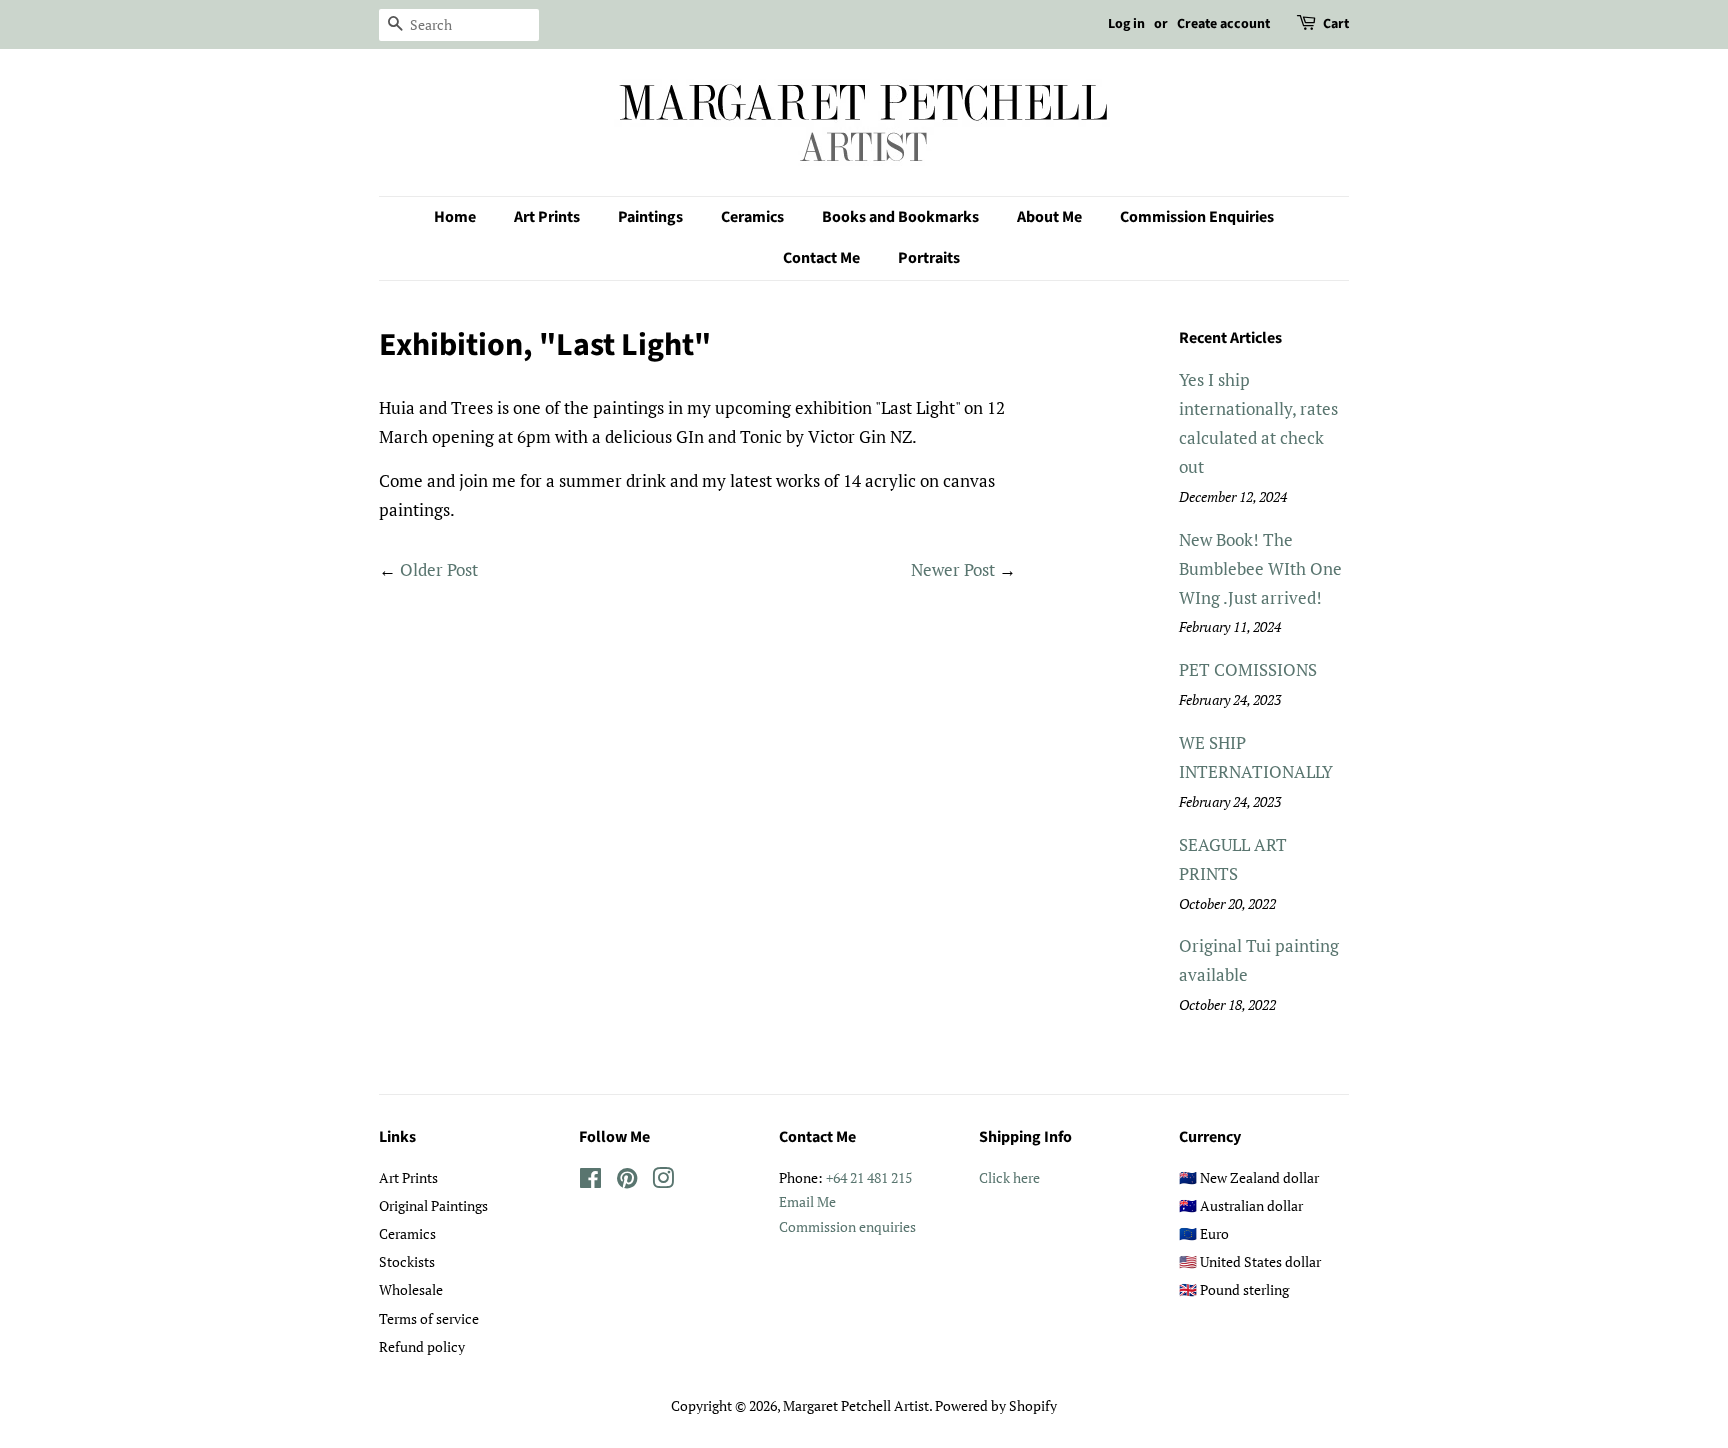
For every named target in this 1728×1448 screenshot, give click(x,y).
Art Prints (547, 217)
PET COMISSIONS (1248, 669)
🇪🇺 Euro (1204, 1233)
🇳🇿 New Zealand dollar (1249, 1177)
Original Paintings (433, 1205)
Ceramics (752, 217)
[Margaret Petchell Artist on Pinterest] (627, 1181)
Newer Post (953, 569)
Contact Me (821, 258)
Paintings (650, 217)
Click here (1009, 1177)
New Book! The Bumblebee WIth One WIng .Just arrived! (1260, 568)
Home (455, 217)
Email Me (807, 1201)
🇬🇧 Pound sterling (1234, 1289)
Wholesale (411, 1289)
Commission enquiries (847, 1226)
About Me (1049, 217)
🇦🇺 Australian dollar (1241, 1205)
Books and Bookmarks (900, 217)
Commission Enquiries (1197, 217)
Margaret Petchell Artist (856, 1405)
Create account (1223, 24)
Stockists (407, 1261)
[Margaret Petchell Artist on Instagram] (663, 1181)
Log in (1126, 24)
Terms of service (429, 1318)
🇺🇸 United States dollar (1250, 1261)
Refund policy (422, 1346)
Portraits (929, 258)
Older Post (439, 569)
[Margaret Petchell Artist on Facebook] (590, 1181)
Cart (1336, 24)
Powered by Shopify (996, 1405)
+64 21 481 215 (869, 1177)
